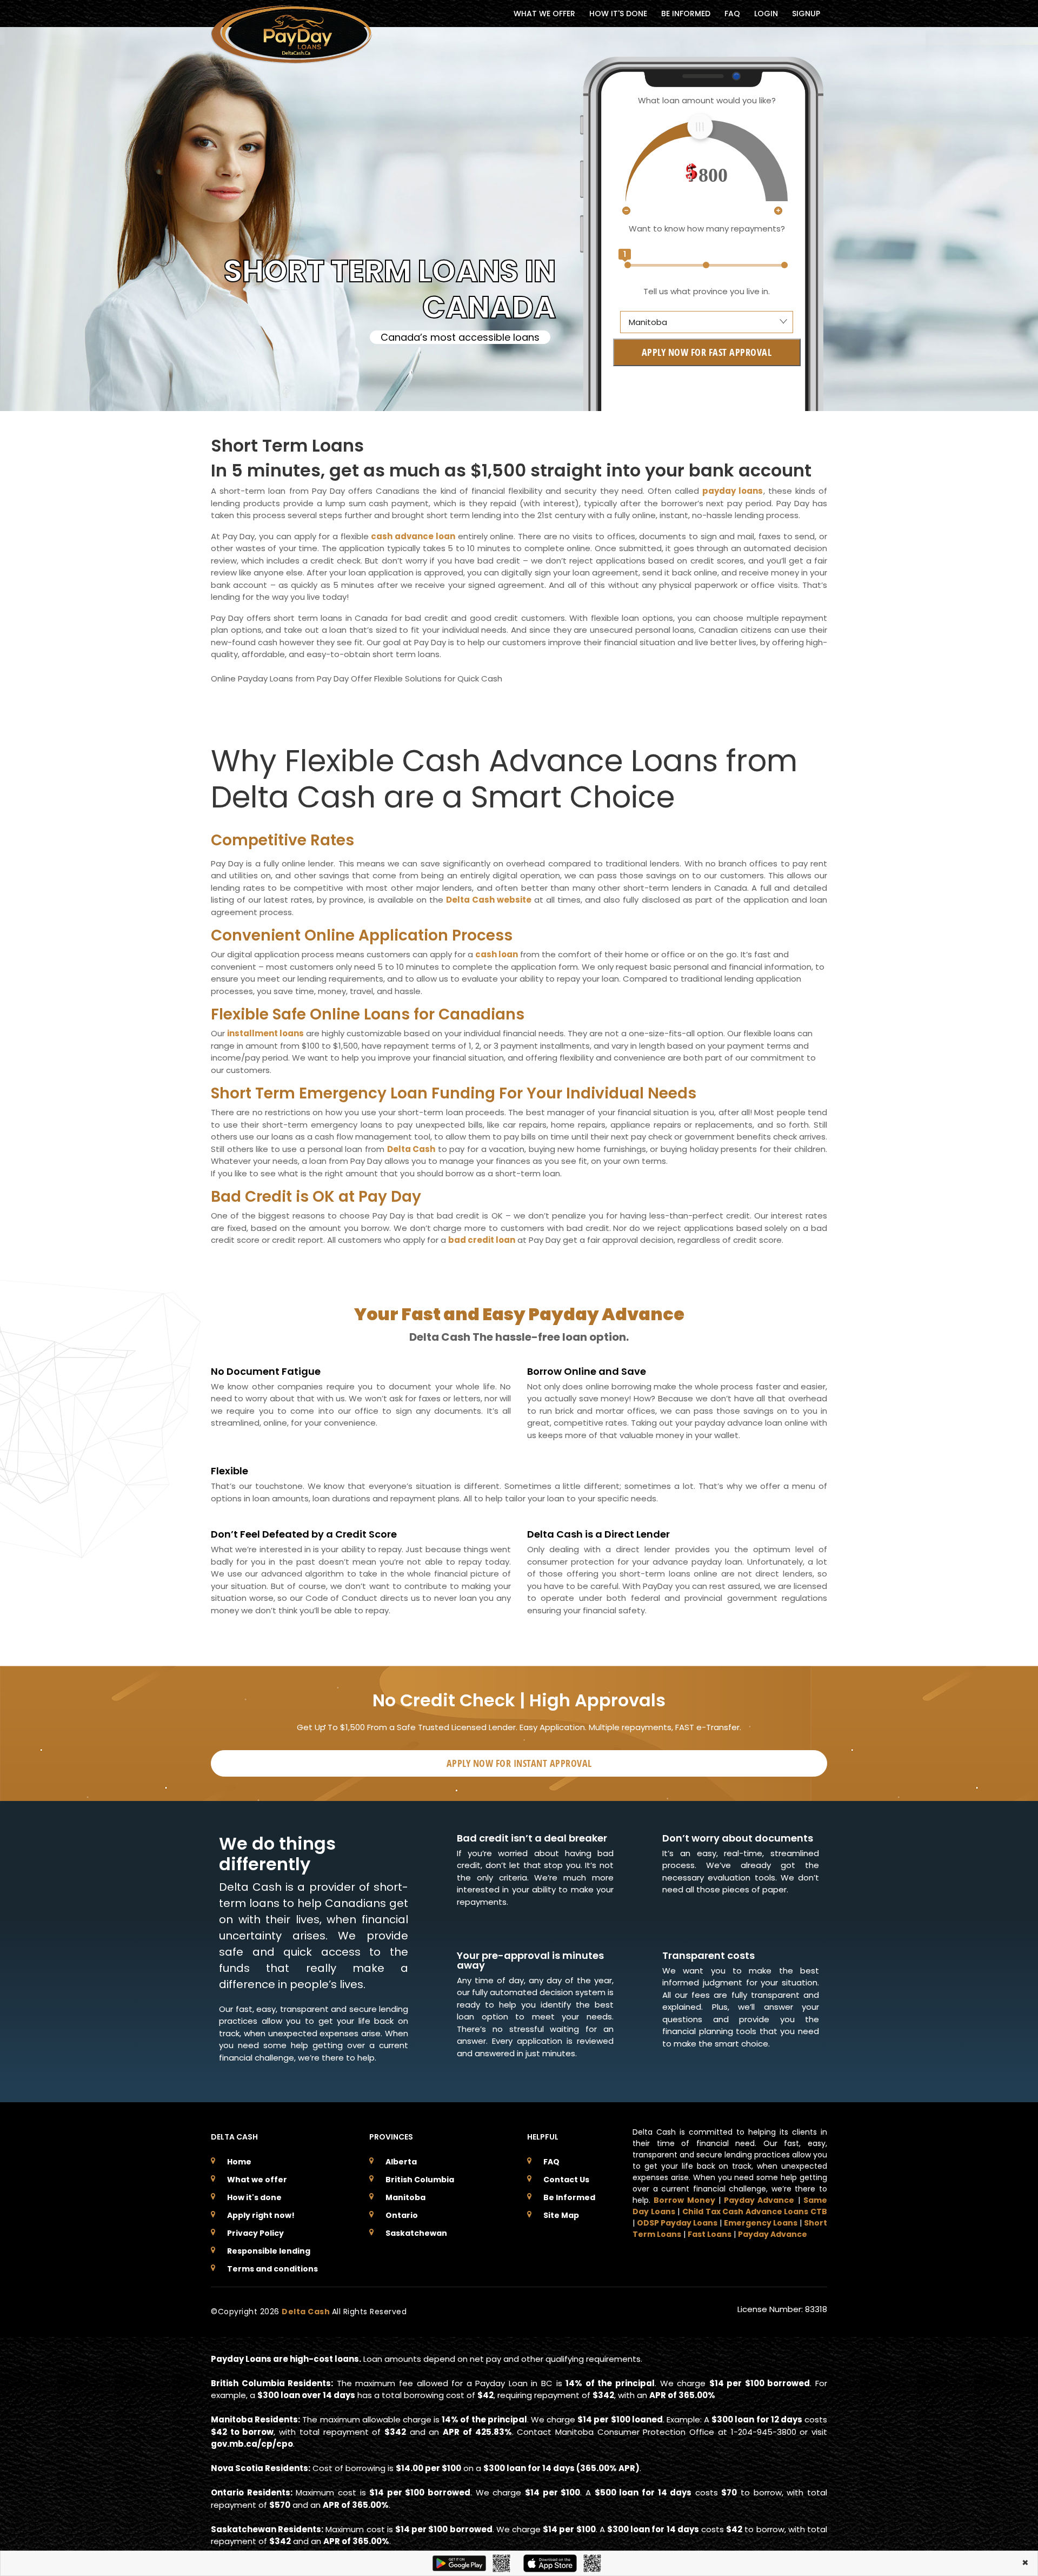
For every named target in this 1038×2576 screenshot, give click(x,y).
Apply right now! (261, 2215)
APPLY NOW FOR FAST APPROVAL (707, 352)
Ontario (402, 2215)
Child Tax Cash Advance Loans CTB (755, 2211)
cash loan (497, 954)
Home (239, 2162)
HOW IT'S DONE (618, 14)
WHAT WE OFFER (544, 14)
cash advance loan (413, 536)
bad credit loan (482, 1240)
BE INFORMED (686, 14)
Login (766, 14)
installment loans (265, 1033)
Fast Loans (710, 2234)
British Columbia (420, 2180)
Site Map (561, 2215)
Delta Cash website (489, 900)
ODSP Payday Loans (677, 2223)
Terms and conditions (272, 2269)
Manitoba (405, 2197)
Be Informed (569, 2197)
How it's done (254, 2197)
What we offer (257, 2180)
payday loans (733, 491)
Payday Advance (759, 2200)
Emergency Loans (761, 2223)
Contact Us (566, 2180)
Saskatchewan (416, 2233)
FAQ (732, 14)
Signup (806, 14)
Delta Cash (411, 1149)
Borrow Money (684, 2200)
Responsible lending (269, 2251)
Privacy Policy (255, 2233)
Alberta (401, 2162)
